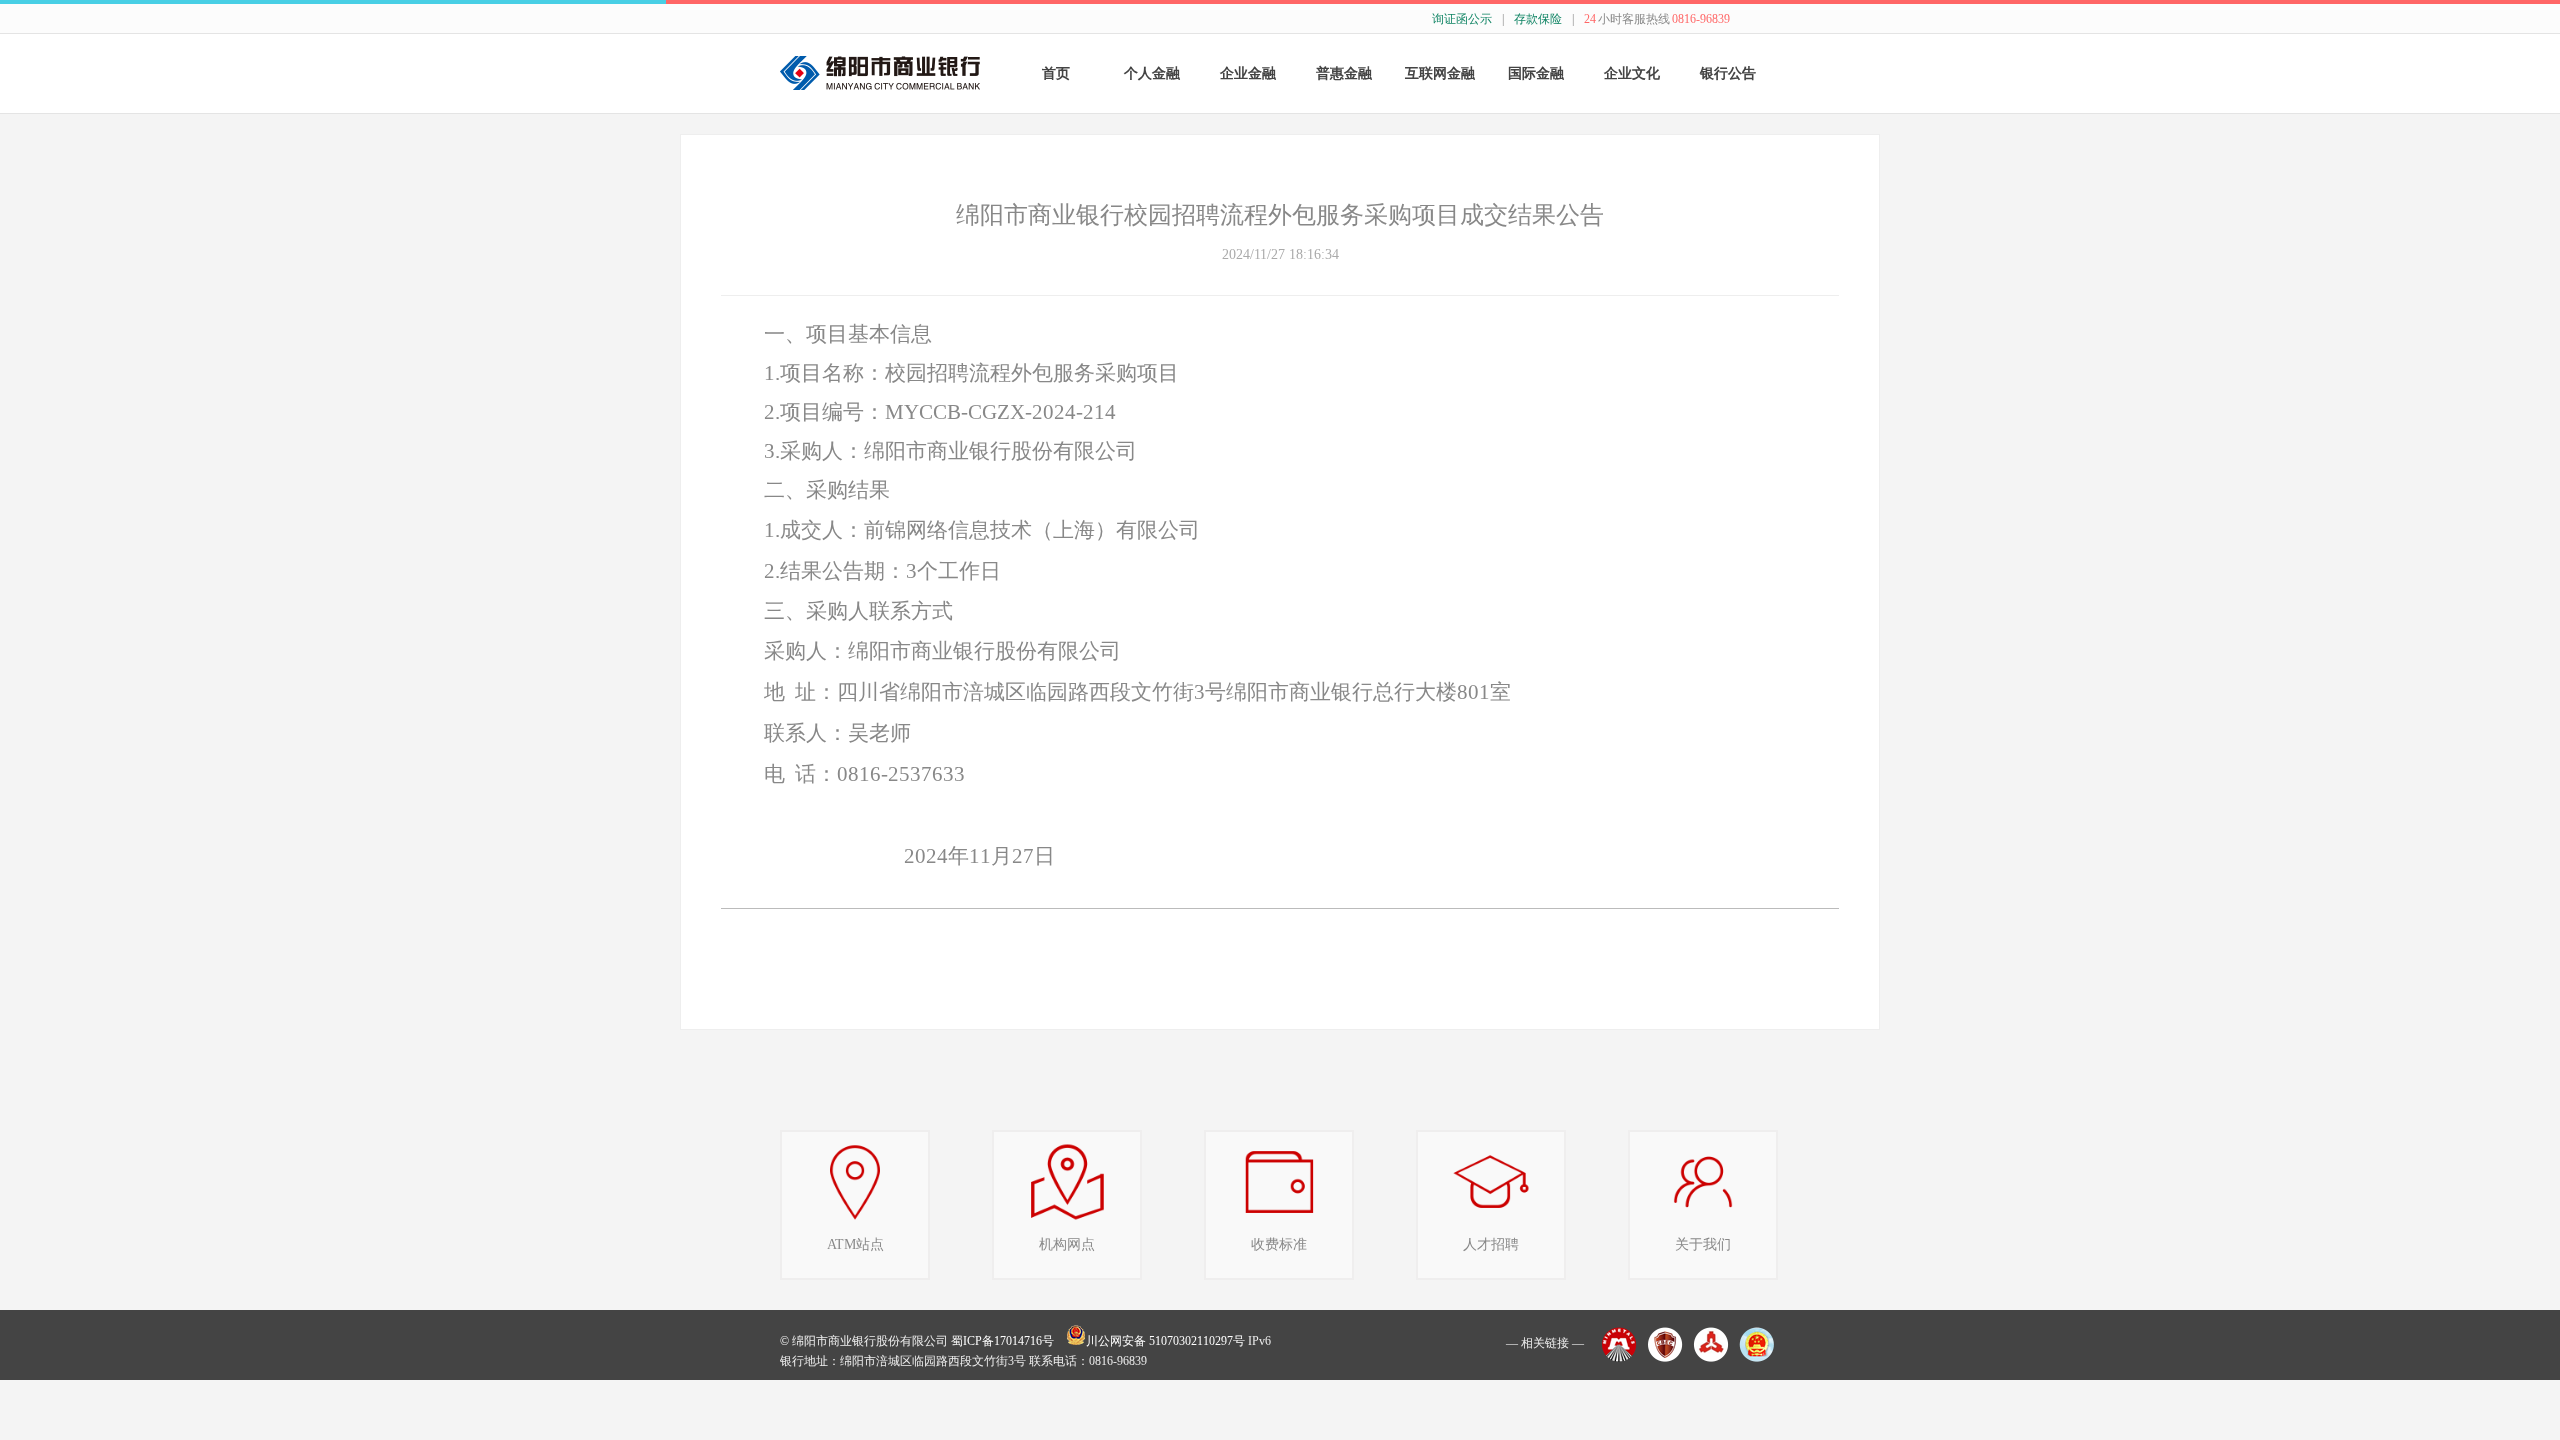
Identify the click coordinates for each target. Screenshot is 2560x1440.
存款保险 (1538, 19)
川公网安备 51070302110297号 (1165, 1341)
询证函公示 (1462, 19)
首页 (1056, 73)
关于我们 (1703, 1244)
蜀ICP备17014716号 (1002, 1341)
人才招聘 (1491, 1244)
